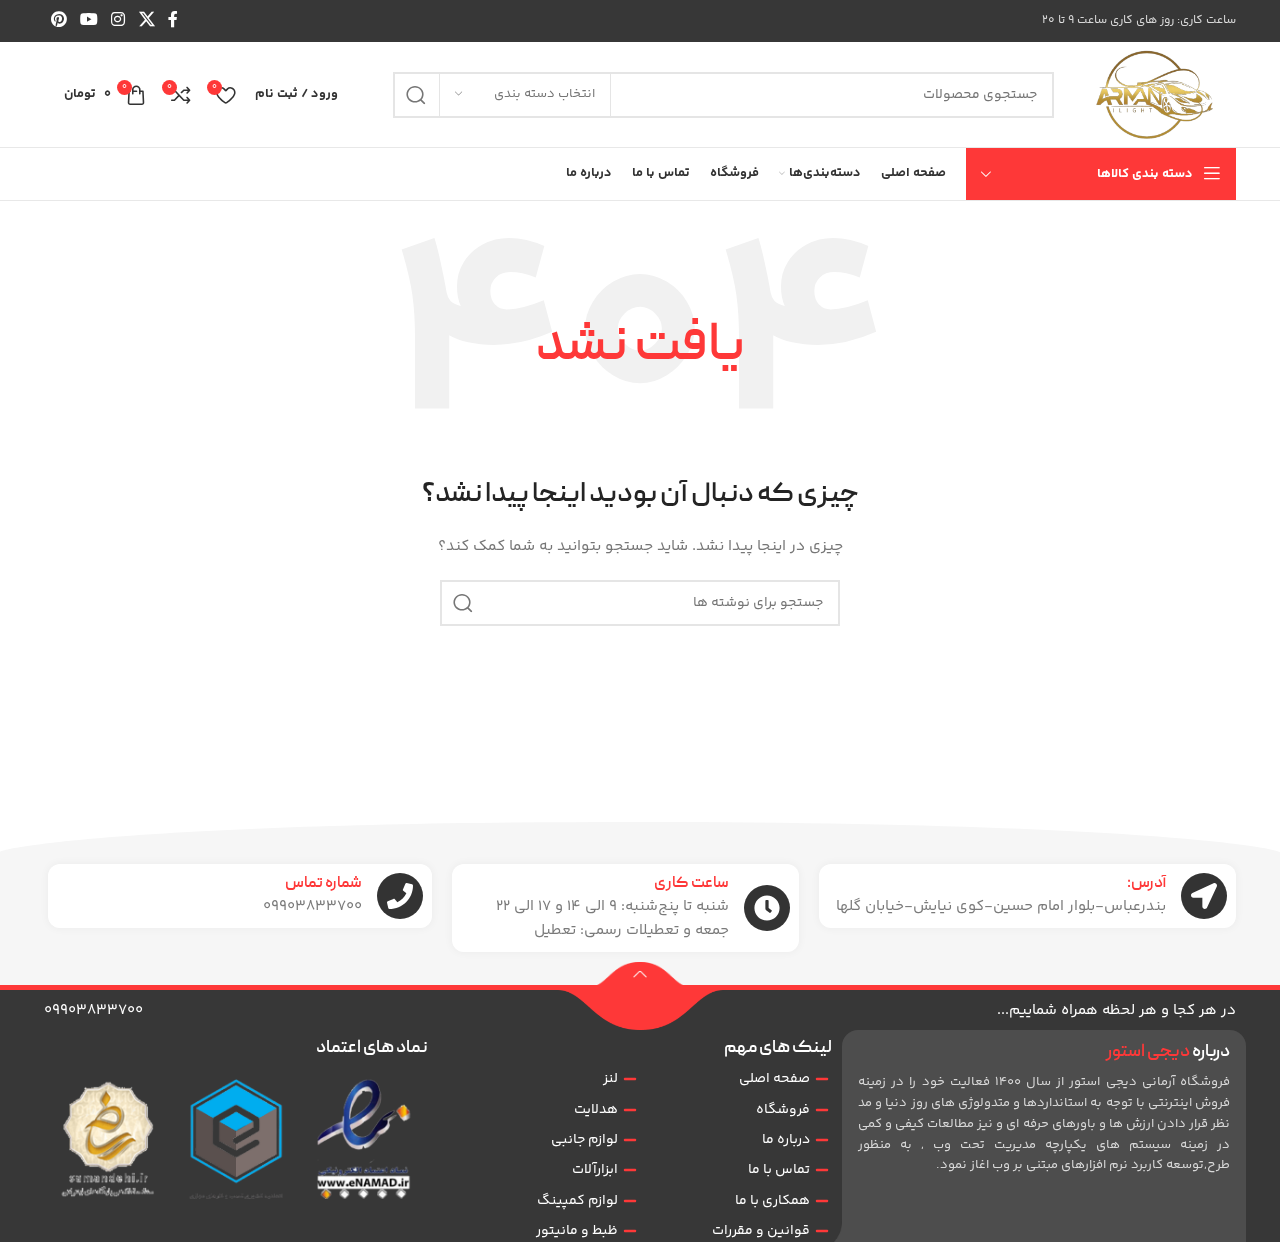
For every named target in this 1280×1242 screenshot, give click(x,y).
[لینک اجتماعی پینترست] (58, 20)
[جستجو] (416, 95)
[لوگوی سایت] (1155, 95)
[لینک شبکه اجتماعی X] (146, 20)
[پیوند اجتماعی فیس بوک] (172, 20)
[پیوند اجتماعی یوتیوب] (88, 20)
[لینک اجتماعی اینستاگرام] (118, 20)
